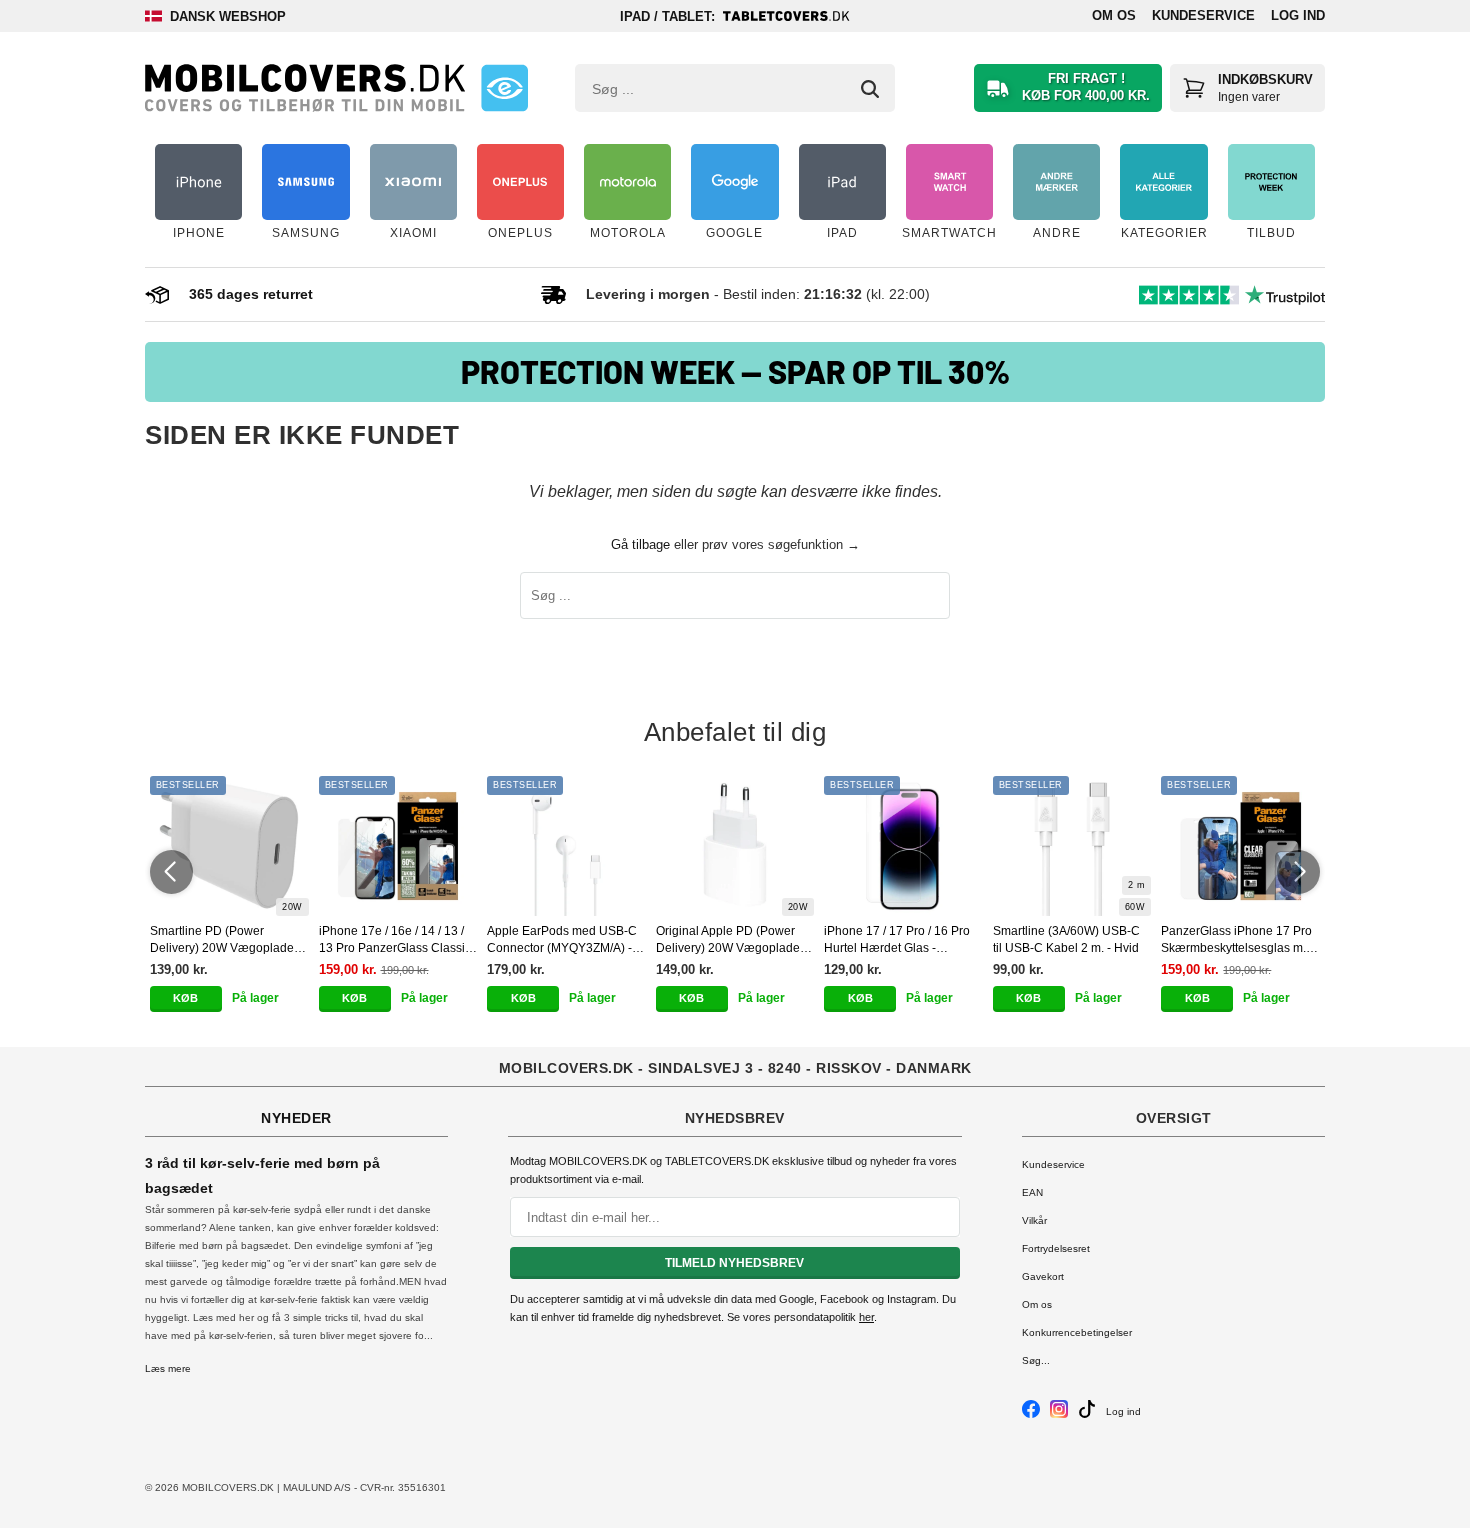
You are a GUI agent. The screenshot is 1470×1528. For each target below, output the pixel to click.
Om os (1114, 15)
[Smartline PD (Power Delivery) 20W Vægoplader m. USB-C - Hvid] (229, 846)
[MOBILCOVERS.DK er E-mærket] (504, 88)
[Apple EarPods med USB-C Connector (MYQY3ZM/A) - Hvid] (566, 846)
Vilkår (1034, 1220)
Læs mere (168, 1368)
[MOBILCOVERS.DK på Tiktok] (1087, 1414)
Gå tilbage (640, 544)
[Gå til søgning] (870, 89)
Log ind (1298, 15)
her (866, 1317)
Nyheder (296, 1118)
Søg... (1036, 1360)
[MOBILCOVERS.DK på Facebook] (1031, 1414)
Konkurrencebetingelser (1077, 1332)
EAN (1032, 1192)
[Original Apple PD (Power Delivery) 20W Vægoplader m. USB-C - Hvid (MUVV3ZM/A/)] (735, 846)
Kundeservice (1203, 15)
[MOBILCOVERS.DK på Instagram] (1059, 1414)
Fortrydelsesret (1056, 1248)
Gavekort (1043, 1276)
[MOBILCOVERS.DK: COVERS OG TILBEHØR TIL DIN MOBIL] (305, 88)
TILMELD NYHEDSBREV (734, 1263)
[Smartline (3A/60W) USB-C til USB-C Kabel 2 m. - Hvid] (1072, 846)
